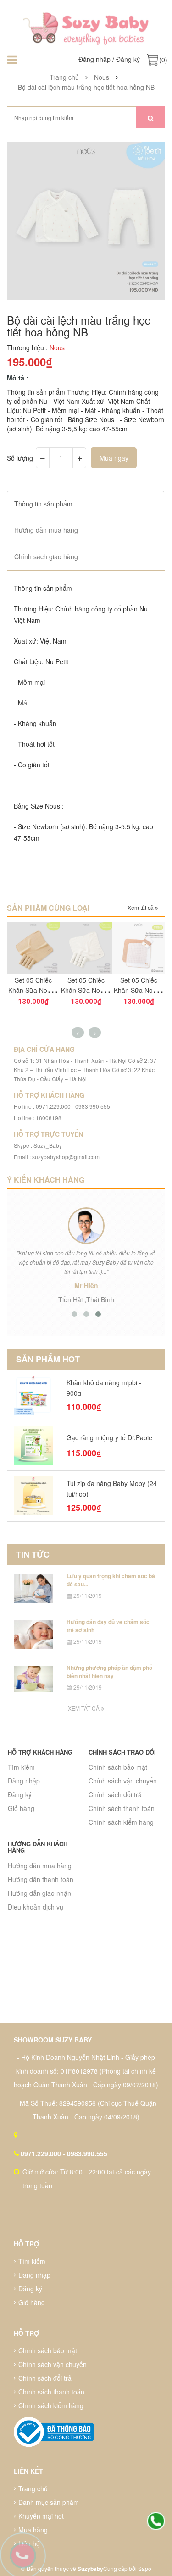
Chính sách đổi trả (115, 1794)
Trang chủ (33, 2488)
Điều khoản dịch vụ (36, 1907)
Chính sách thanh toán (122, 1808)
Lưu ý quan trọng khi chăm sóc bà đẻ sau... (111, 1580)
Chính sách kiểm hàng (121, 1822)
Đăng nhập (94, 59)
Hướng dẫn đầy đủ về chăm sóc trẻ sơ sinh (108, 1626)
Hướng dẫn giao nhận (39, 1893)
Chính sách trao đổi (122, 1752)
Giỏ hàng (21, 1808)
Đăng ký (128, 59)
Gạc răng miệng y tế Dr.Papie (109, 1437)
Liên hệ (29, 2543)
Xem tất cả (141, 907)
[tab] (86, 504)
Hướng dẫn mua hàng (40, 1866)
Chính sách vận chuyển (123, 1781)
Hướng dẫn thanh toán (41, 1879)
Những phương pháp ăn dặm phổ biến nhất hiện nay (109, 1671)
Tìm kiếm (21, 1767)
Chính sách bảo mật (118, 1767)
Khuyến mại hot (41, 2516)
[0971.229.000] (156, 2521)
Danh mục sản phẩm (49, 2502)
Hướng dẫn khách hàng (38, 1847)
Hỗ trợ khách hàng (40, 1752)
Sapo (145, 2568)
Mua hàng (33, 2530)
